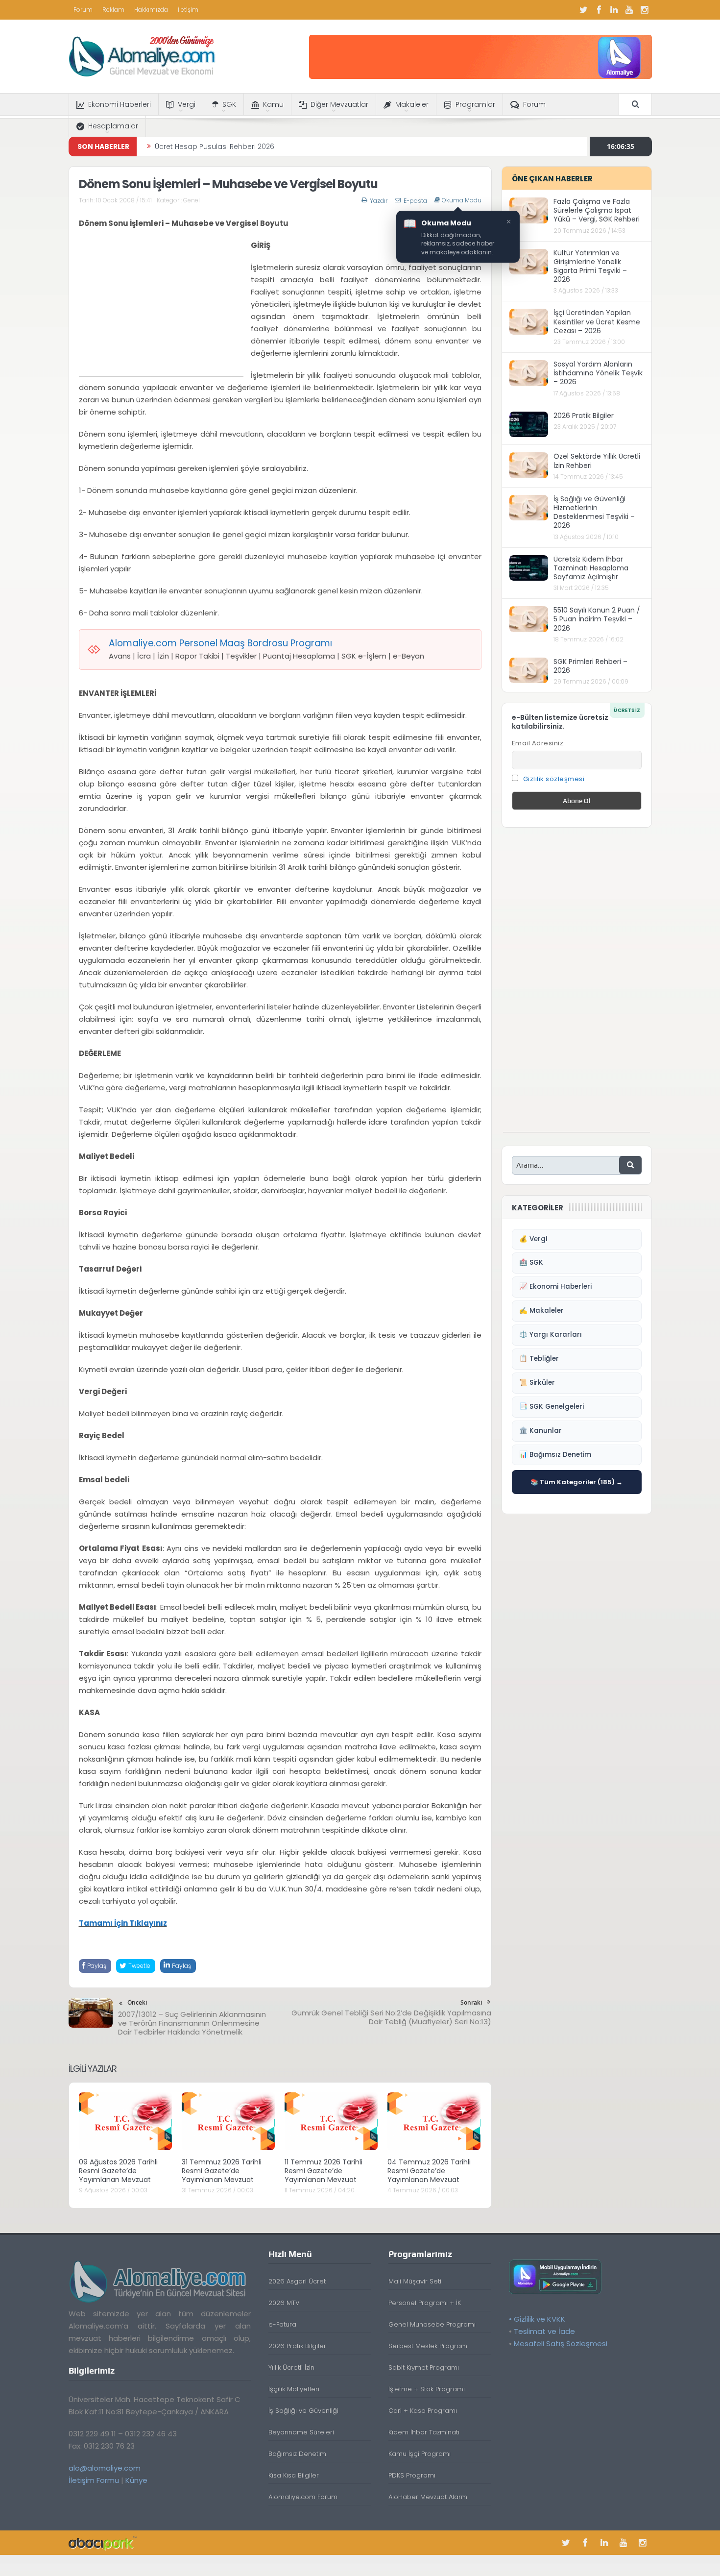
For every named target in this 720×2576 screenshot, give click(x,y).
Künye (136, 2480)
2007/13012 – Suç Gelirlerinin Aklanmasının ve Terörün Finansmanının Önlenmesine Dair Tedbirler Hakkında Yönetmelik (192, 2023)
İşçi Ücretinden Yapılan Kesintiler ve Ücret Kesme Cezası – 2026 (597, 321)
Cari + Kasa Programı (423, 2411)
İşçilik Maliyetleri (294, 2389)
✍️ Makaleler (541, 1311)
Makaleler (412, 104)
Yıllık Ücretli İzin (291, 2367)
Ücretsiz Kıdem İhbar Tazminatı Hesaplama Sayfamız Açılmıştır (591, 568)
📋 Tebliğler (539, 1359)
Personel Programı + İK (425, 2303)
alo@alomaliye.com (105, 2468)
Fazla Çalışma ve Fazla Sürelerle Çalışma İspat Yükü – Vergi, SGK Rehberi (597, 210)
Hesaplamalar (113, 126)
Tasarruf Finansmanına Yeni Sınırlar (215, 147)
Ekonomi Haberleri (120, 104)
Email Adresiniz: (539, 743)
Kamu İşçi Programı (420, 2454)
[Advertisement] (161, 308)
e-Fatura (282, 2324)
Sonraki (471, 2002)
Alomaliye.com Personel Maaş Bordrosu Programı (220, 643)
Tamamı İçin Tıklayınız (123, 1923)
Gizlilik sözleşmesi (554, 779)
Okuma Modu (462, 200)
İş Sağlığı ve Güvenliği (303, 2411)
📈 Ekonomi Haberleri (555, 1287)
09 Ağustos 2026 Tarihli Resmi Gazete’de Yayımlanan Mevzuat (118, 2171)
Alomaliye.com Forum (303, 2497)
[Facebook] (599, 10)
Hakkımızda (151, 10)
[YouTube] (629, 10)
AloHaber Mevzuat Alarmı (429, 2497)
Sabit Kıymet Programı (424, 2367)
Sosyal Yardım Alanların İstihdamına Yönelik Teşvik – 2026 (598, 373)
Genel (192, 200)
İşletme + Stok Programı (427, 2389)
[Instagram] (645, 10)
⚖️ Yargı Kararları (551, 1335)
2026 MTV (284, 2303)
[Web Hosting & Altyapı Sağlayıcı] (103, 2542)
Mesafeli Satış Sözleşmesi (561, 2343)
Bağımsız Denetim (297, 2454)
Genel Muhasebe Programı (432, 2324)
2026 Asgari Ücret (297, 2281)
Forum (83, 10)
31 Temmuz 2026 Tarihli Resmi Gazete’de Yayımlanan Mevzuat (222, 2171)
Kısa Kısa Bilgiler (294, 2475)
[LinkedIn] (614, 10)
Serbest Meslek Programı (429, 2346)
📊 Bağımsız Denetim (555, 1455)
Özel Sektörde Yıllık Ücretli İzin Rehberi (597, 461)
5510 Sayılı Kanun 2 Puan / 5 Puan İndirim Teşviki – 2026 (597, 619)
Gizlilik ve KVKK (540, 2319)
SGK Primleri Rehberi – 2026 (590, 666)
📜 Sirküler (537, 1383)
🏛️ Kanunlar (540, 1431)
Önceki (137, 2002)
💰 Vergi (533, 1239)
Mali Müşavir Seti (415, 2281)
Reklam (113, 10)
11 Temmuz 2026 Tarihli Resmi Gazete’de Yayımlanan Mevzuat (324, 2171)
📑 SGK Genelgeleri (552, 1407)
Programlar (475, 104)
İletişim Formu (94, 2480)
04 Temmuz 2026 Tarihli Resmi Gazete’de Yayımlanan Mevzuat (429, 2171)
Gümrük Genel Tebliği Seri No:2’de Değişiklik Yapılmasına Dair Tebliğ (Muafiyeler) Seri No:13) (391, 2017)
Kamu (273, 104)
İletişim (188, 10)
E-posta (415, 201)
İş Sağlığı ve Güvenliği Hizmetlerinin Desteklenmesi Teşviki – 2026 (594, 512)
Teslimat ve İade (544, 2331)
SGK (229, 104)
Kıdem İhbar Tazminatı (424, 2432)
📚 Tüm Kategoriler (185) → (576, 1482)
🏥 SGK (531, 1263)
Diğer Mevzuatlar (339, 104)
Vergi (187, 104)
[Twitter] (584, 10)
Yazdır (379, 201)
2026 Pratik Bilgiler (584, 416)
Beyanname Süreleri (301, 2432)
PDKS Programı (412, 2475)
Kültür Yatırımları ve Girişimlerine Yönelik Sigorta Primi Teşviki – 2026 (590, 266)
